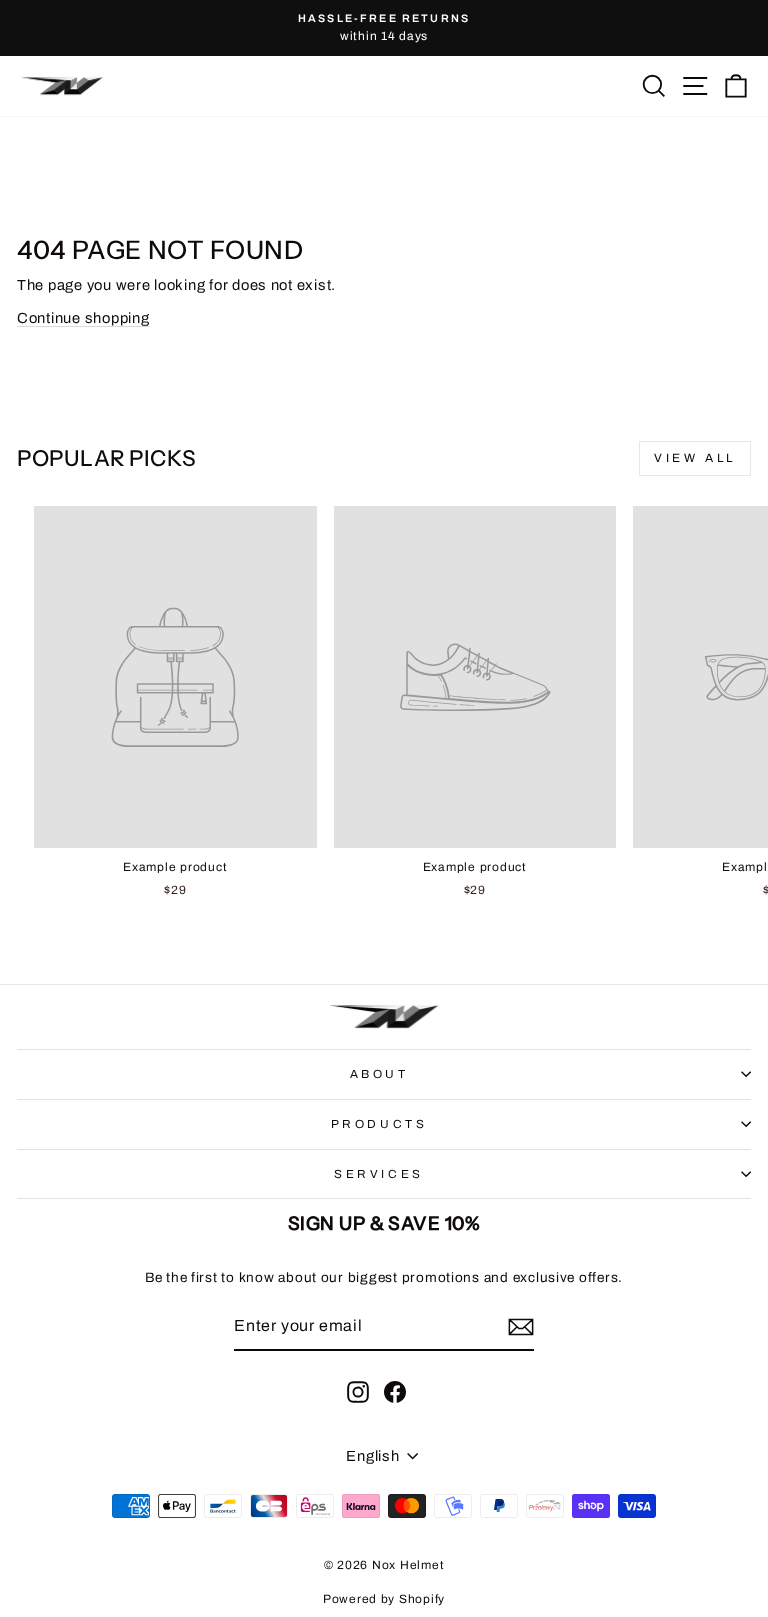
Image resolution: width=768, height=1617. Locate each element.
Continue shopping (83, 318)
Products (379, 1124)
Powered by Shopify (384, 1599)
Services (378, 1174)
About (379, 1074)
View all (695, 458)
